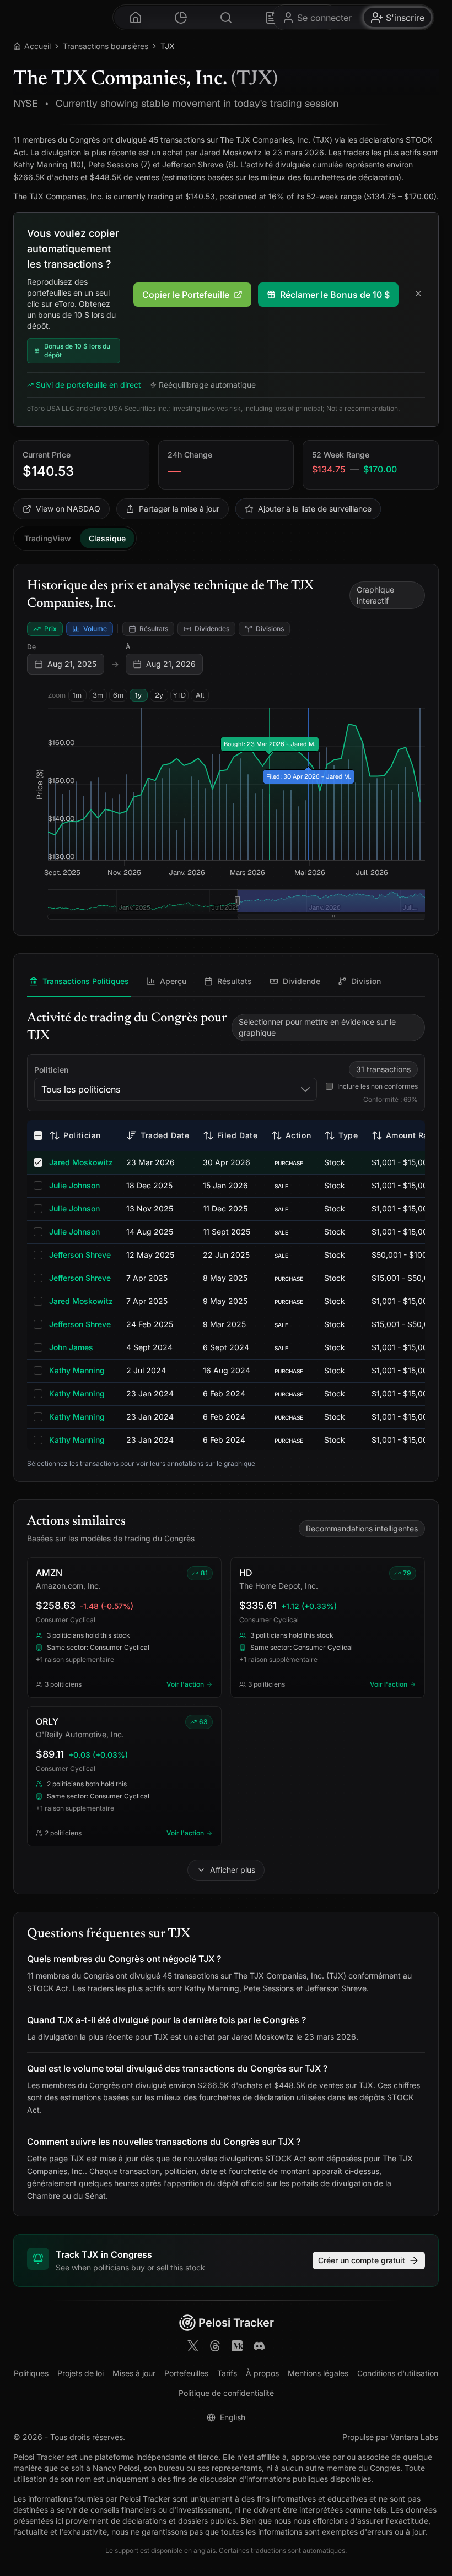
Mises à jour (134, 2373)
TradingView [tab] (48, 538)
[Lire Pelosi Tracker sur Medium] (237, 2347)
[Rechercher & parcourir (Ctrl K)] (226, 17)
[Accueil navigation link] (136, 17)
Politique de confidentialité (226, 2393)
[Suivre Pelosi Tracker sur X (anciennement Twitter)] (193, 2347)
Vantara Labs (415, 2437)
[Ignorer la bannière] (418, 295)
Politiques (31, 2373)
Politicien (51, 1070)
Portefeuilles (186, 2373)
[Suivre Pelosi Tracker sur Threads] (215, 2347)
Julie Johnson (74, 1185)
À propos (262, 2373)
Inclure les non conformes (378, 1086)
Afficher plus (233, 1870)
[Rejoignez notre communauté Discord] (259, 2347)
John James (71, 1347)
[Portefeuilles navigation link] (181, 17)
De (31, 647)
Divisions (270, 629)
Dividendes (212, 629)
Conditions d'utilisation (398, 2373)
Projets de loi (80, 2373)
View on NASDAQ (68, 509)
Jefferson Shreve (80, 1255)
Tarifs (227, 2373)
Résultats (154, 629)
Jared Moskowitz (81, 1162)
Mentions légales (318, 2373)
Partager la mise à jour (179, 509)
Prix (50, 629)
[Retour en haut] (430, 2520)
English (233, 2417)
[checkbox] (38, 1135)
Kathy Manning (77, 1370)
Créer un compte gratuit (362, 2260)
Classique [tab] (107, 538)
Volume (95, 629)
